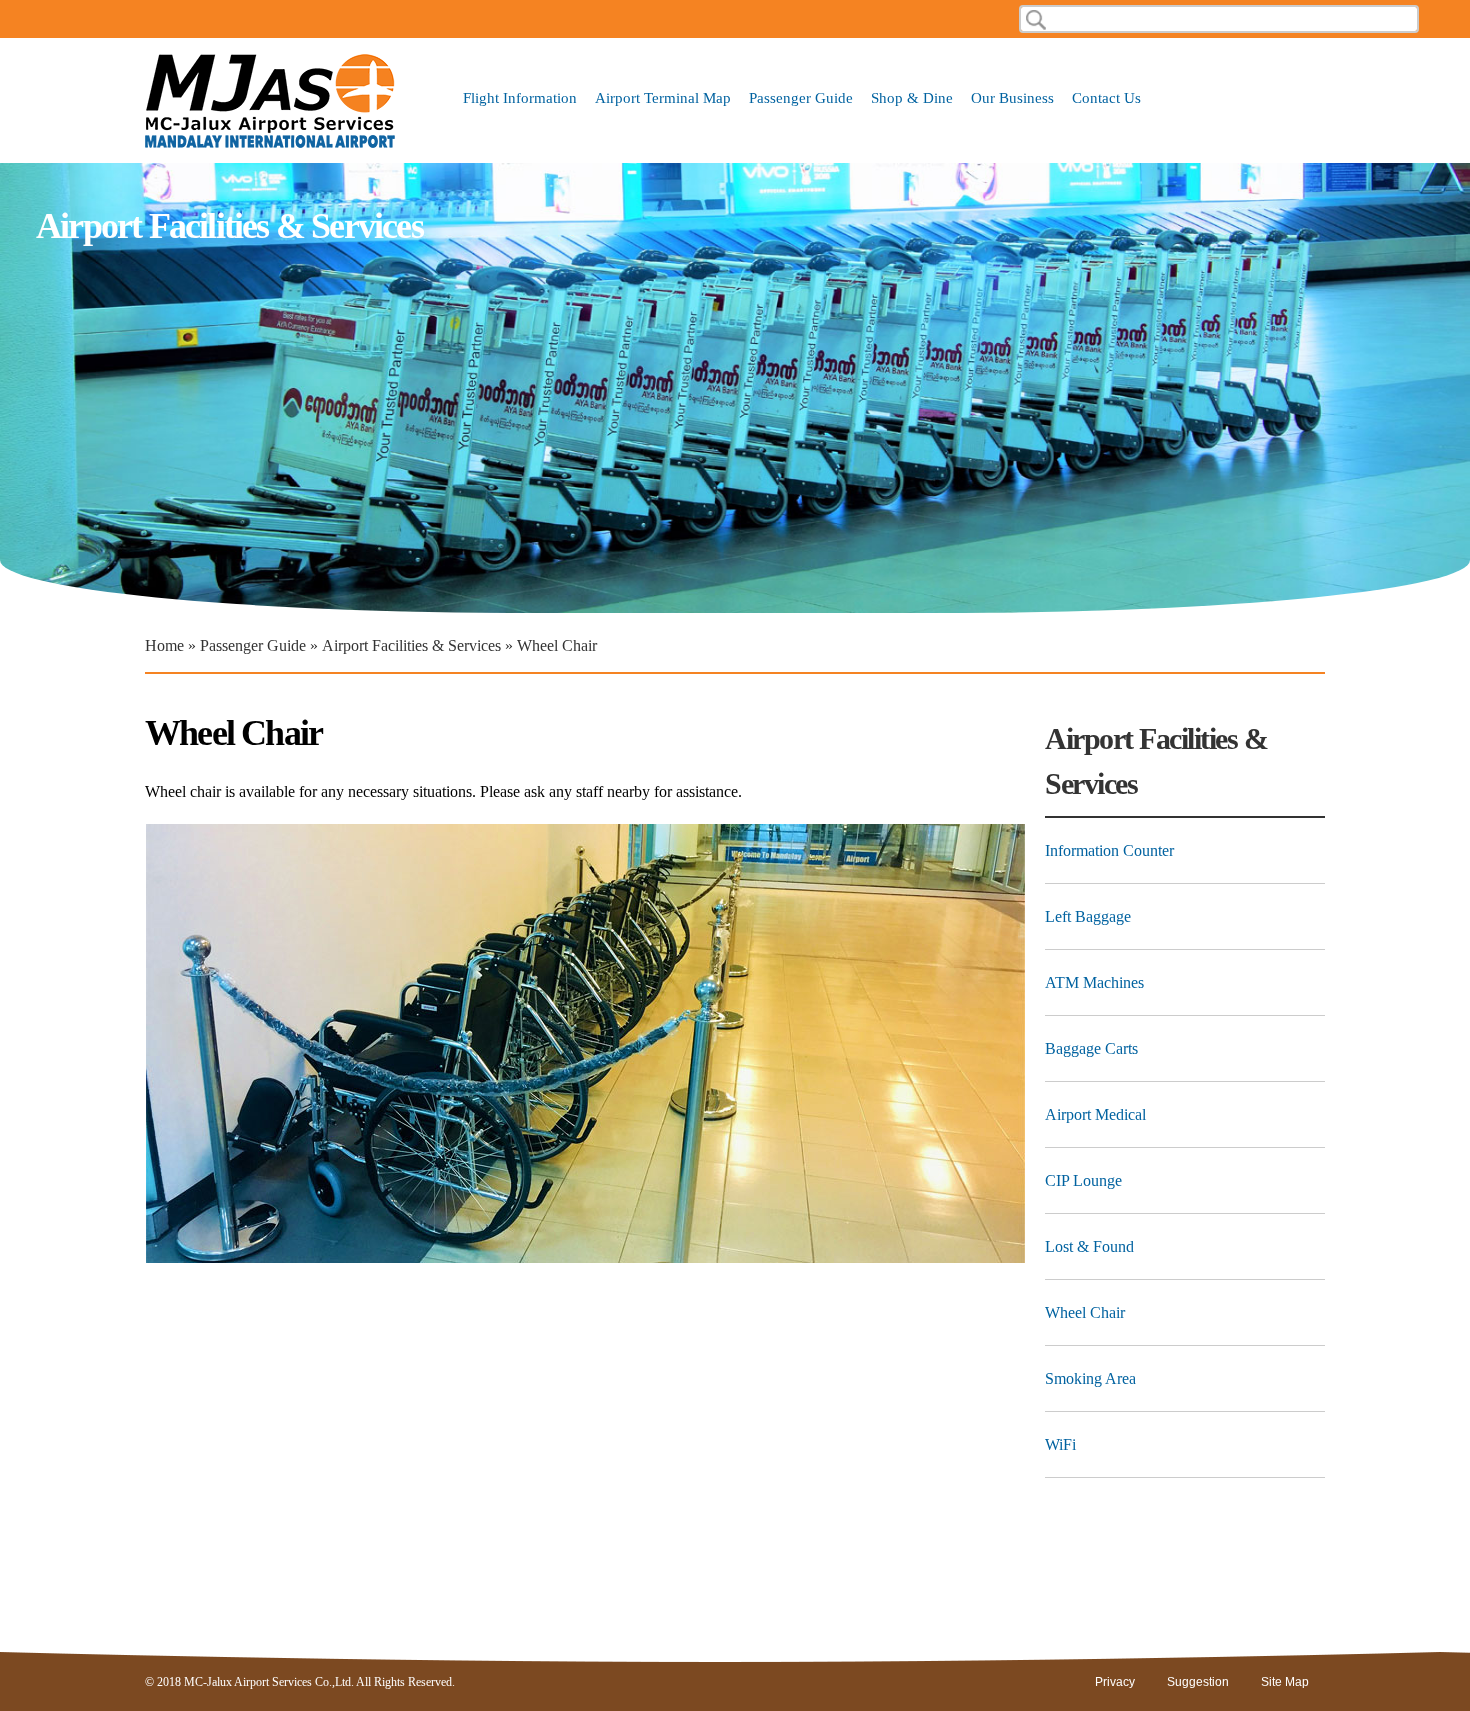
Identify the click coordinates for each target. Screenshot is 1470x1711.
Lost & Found (1089, 1246)
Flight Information (520, 98)
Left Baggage (1088, 916)
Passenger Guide (801, 98)
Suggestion (1198, 1682)
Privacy (1115, 1682)
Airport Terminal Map (663, 98)
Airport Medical (1095, 1114)
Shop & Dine (912, 98)
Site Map (1285, 1682)
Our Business (1012, 98)
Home (164, 645)
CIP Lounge (1083, 1180)
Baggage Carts (1091, 1048)
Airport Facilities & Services (411, 645)
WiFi (1060, 1444)
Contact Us (1106, 98)
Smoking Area (1090, 1378)
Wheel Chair (1085, 1312)
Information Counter (1109, 850)
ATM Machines (1094, 982)
